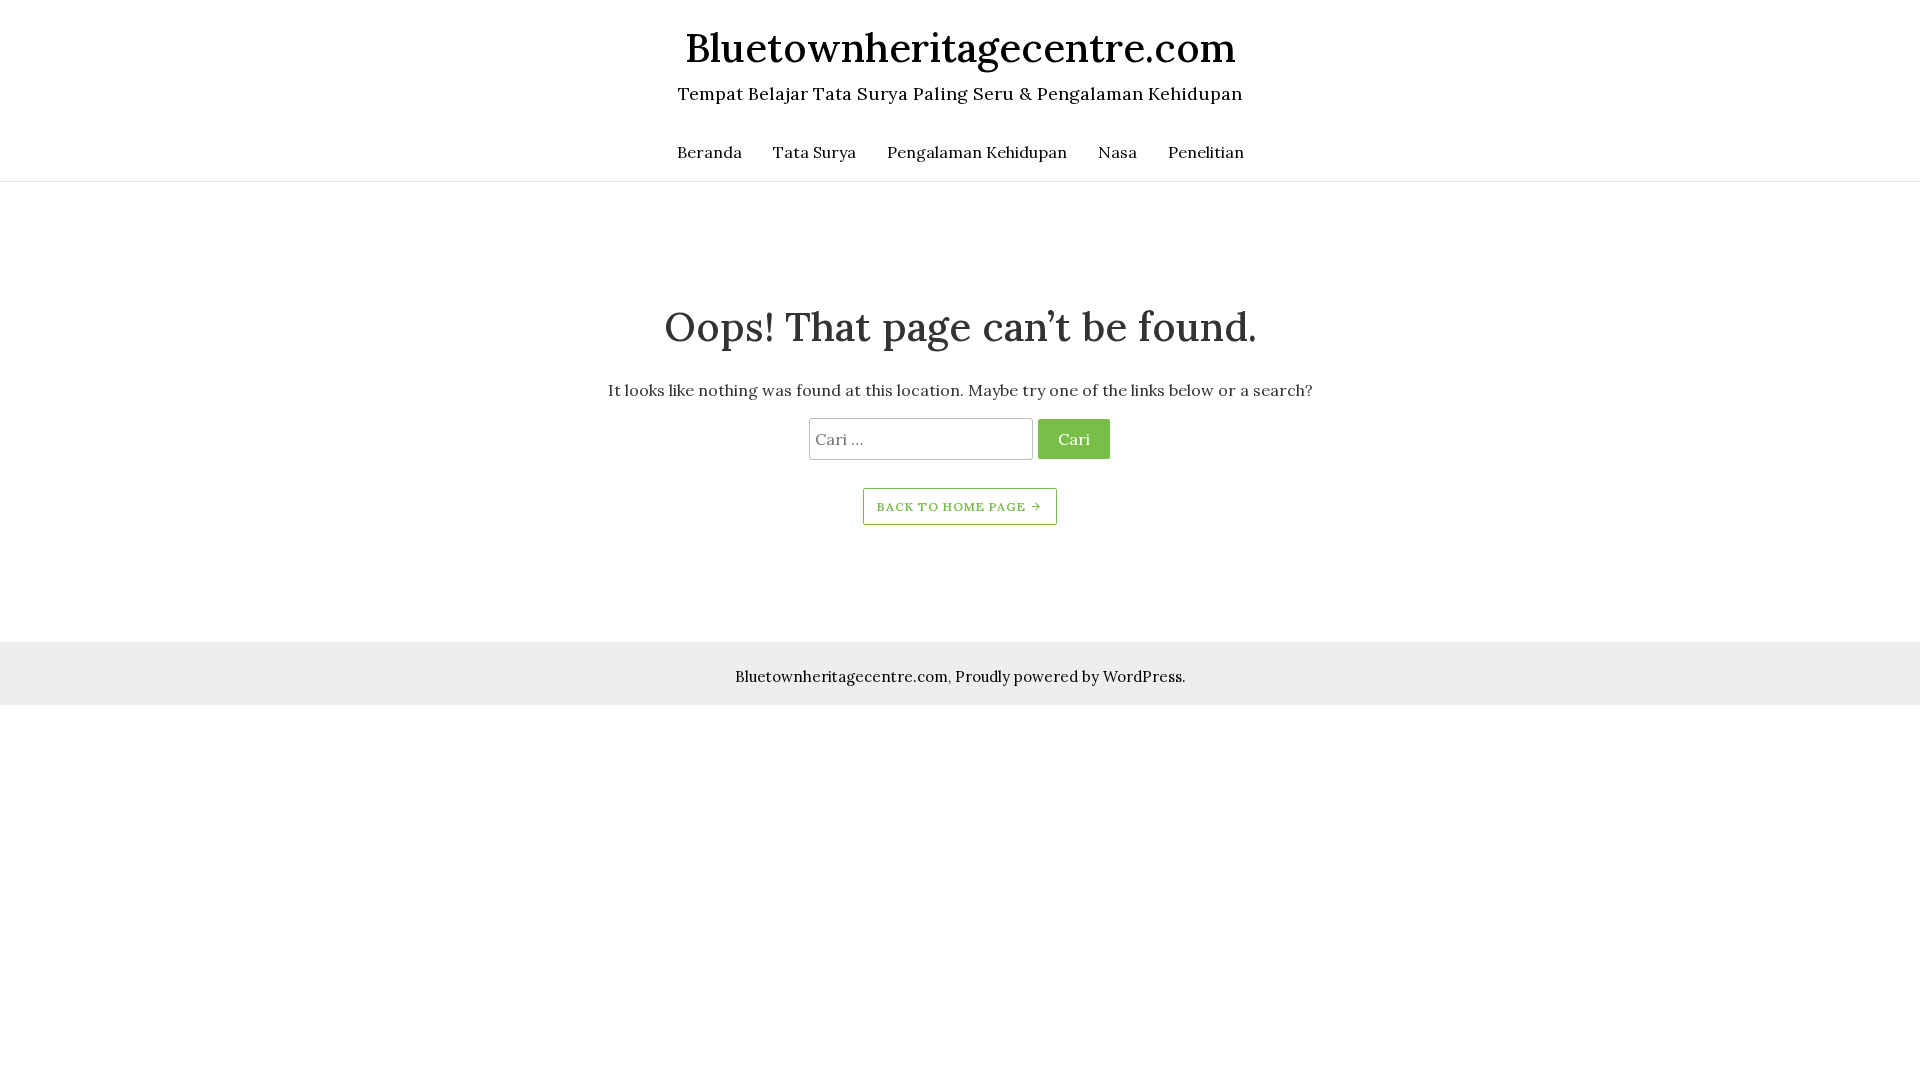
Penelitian (1206, 152)
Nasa (1117, 152)
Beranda (709, 152)
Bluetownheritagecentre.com (841, 676)
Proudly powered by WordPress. (1070, 676)
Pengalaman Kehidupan (977, 152)
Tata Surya (814, 152)
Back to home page (953, 506)
